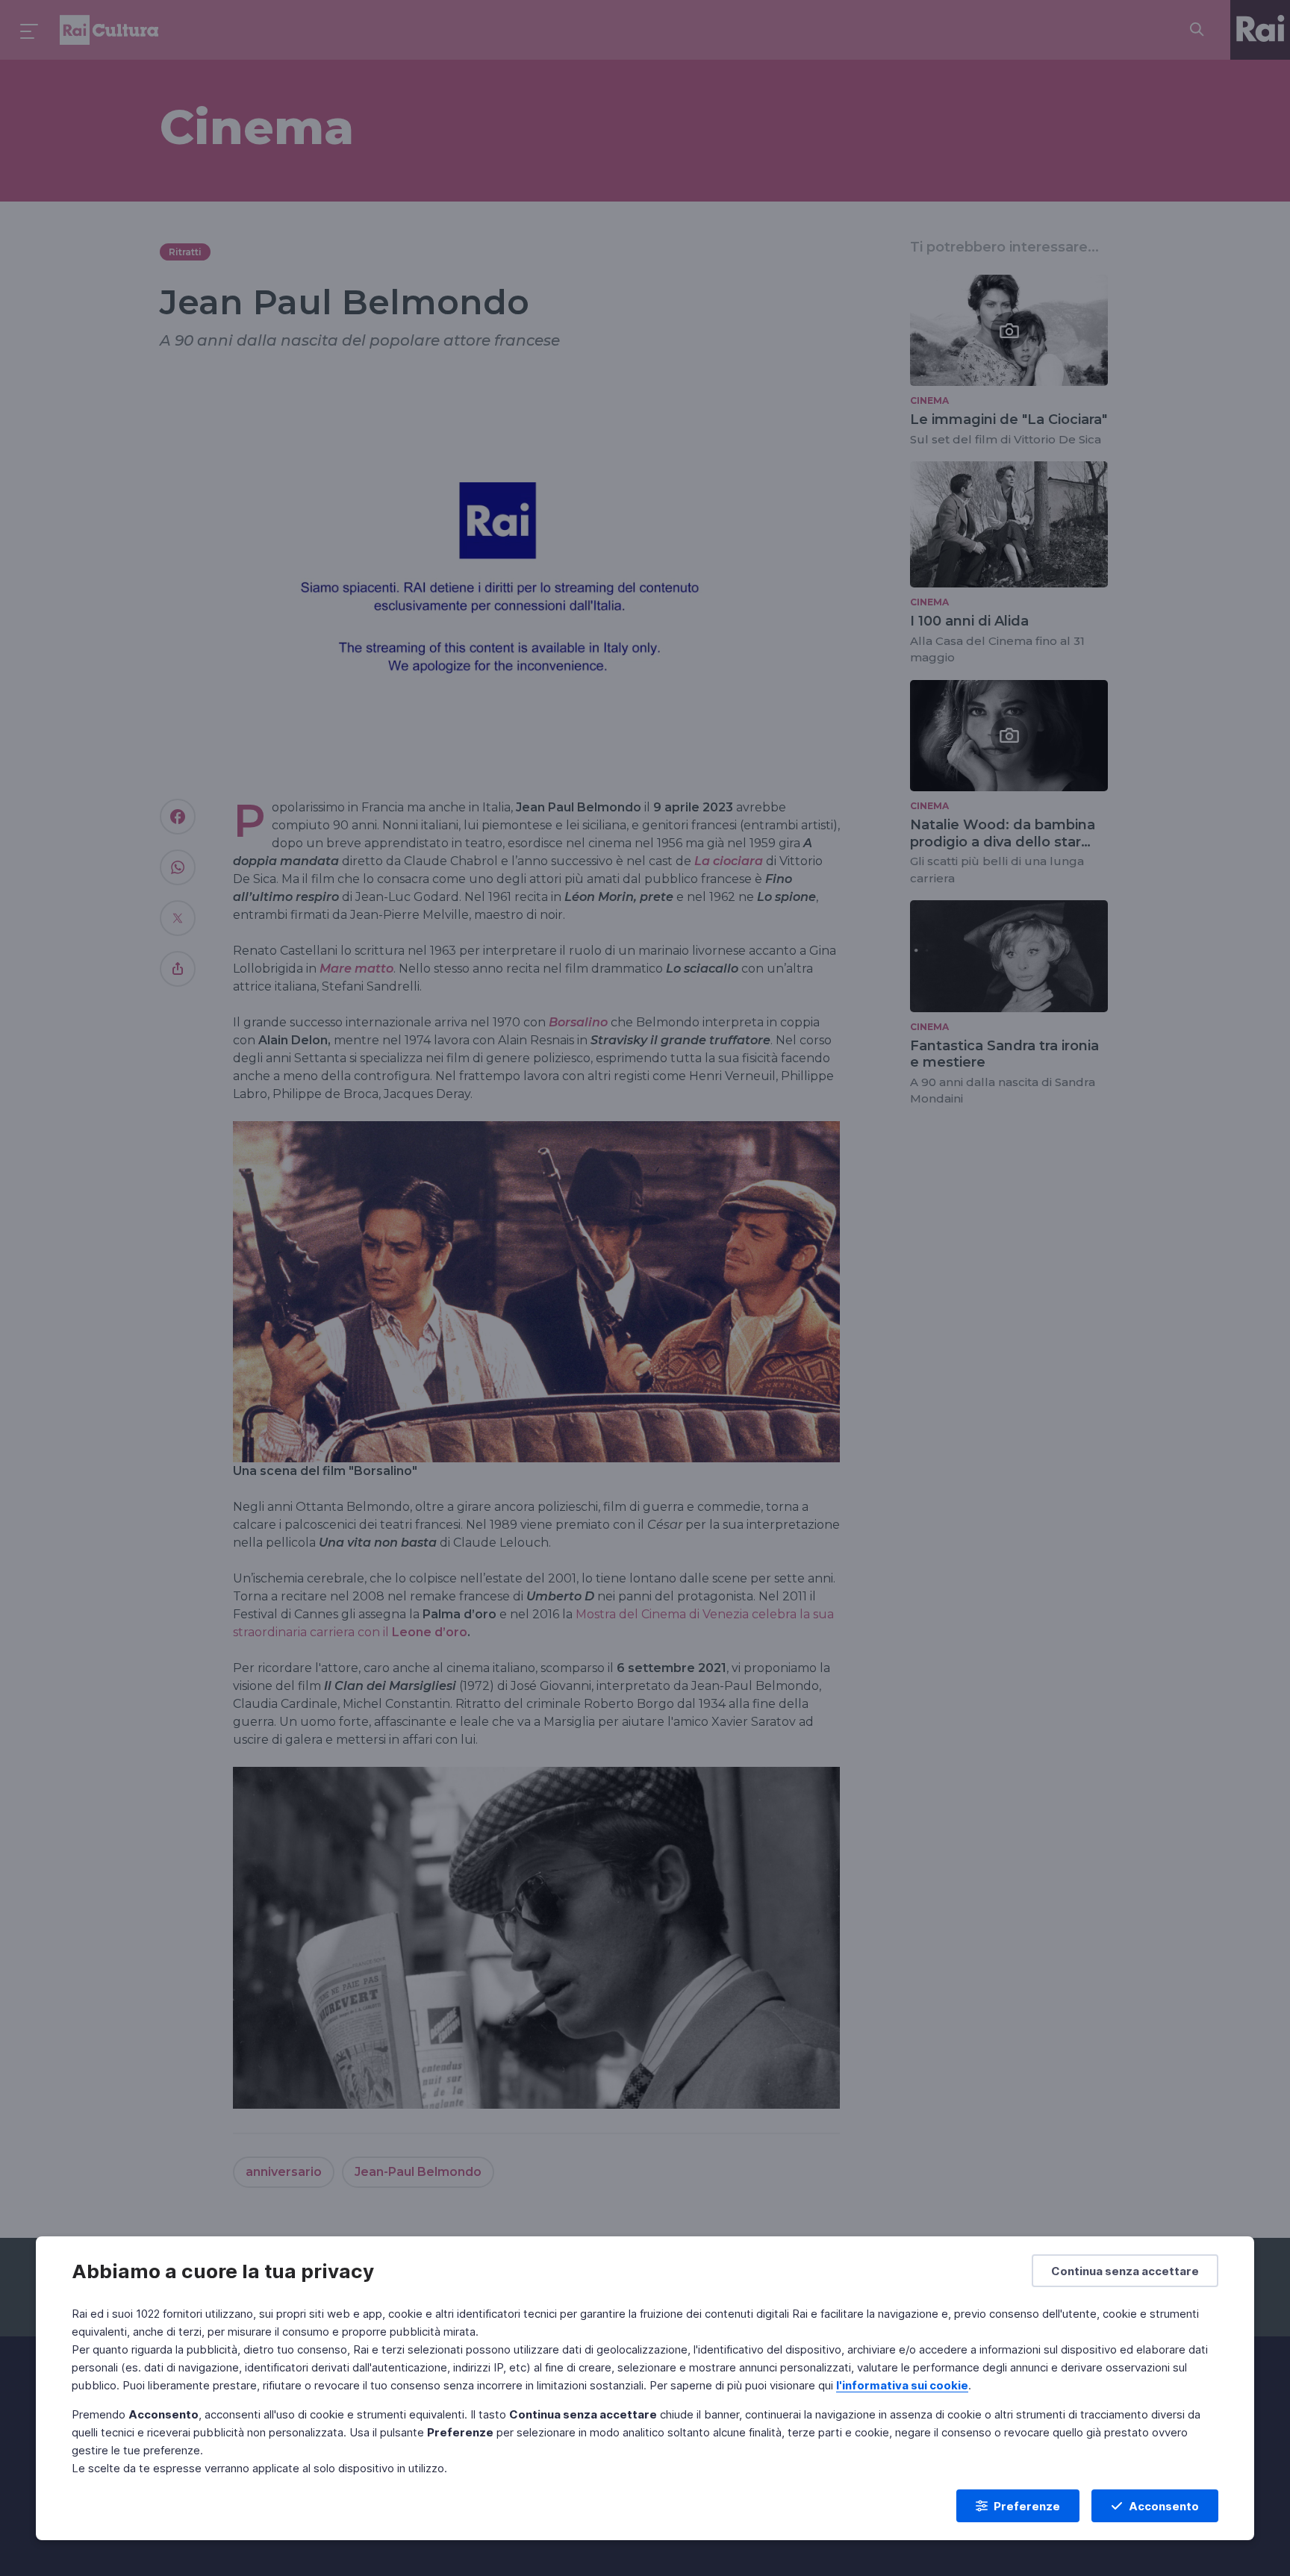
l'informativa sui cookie (902, 2385)
